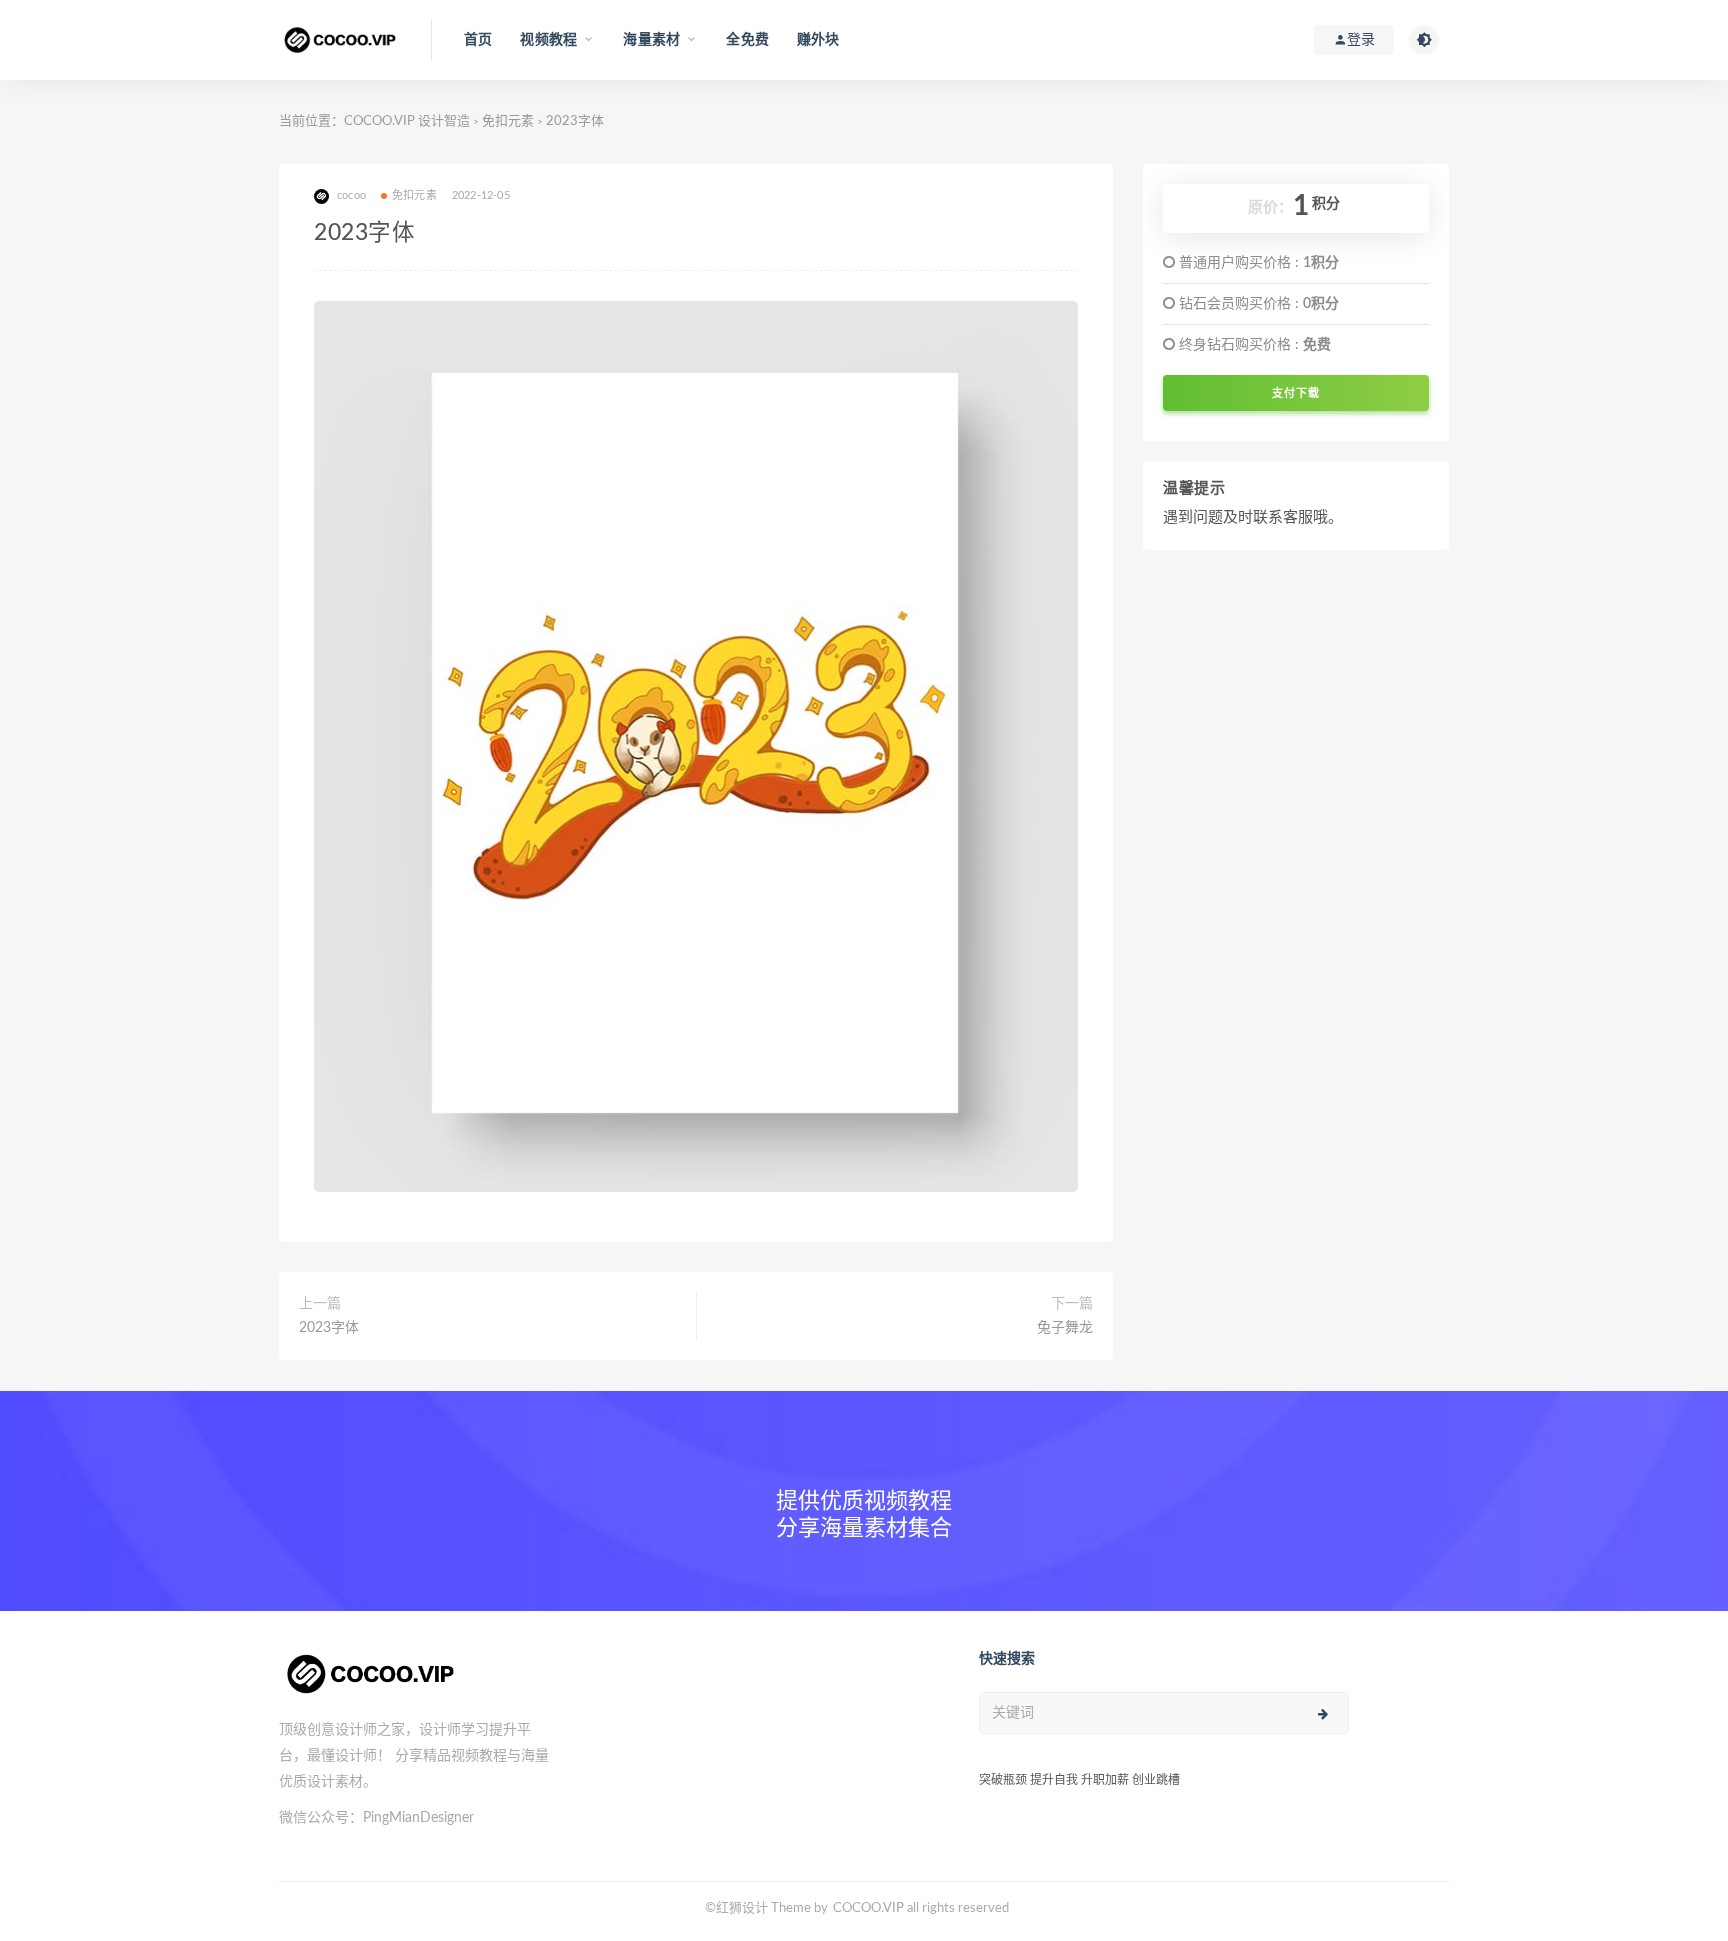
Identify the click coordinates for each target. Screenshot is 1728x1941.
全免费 (747, 40)
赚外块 (818, 40)
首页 (478, 40)
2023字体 (329, 1328)
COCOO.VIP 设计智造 (408, 121)
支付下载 (1296, 393)
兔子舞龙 (1065, 1328)
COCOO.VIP (868, 1908)
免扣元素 (508, 121)
